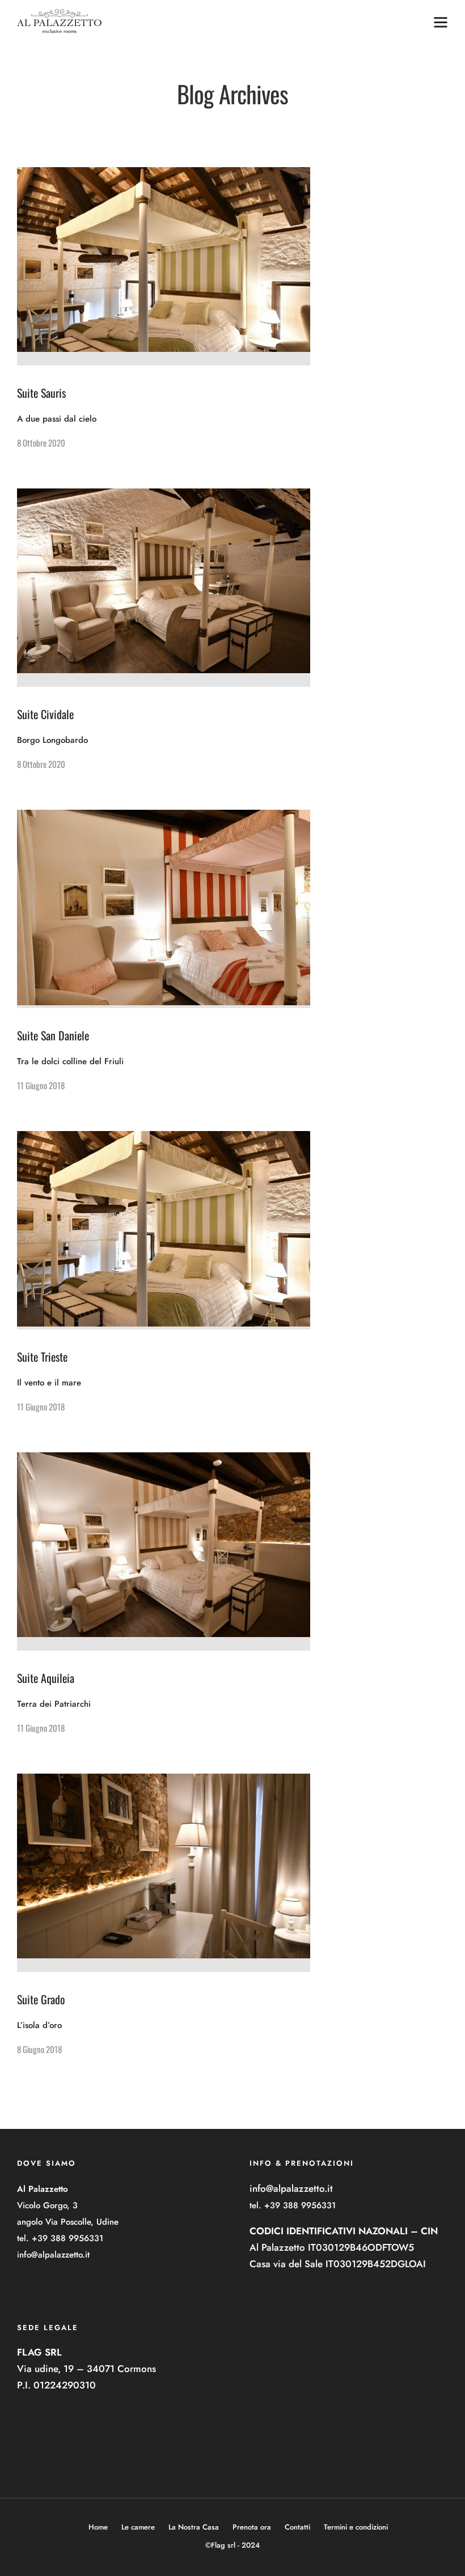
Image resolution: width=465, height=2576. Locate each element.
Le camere (138, 2527)
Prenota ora (252, 2527)
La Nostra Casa (194, 2527)
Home (98, 2527)
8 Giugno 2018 (39, 2049)
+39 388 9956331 (67, 2238)
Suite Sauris (41, 393)
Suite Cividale (45, 714)
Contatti (297, 2527)
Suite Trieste (42, 1357)
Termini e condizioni (356, 2527)
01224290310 (65, 2385)
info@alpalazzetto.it (53, 2255)
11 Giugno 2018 (41, 1085)
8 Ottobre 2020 (41, 443)
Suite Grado (41, 1999)
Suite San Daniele (53, 1035)
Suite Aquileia (46, 1678)
